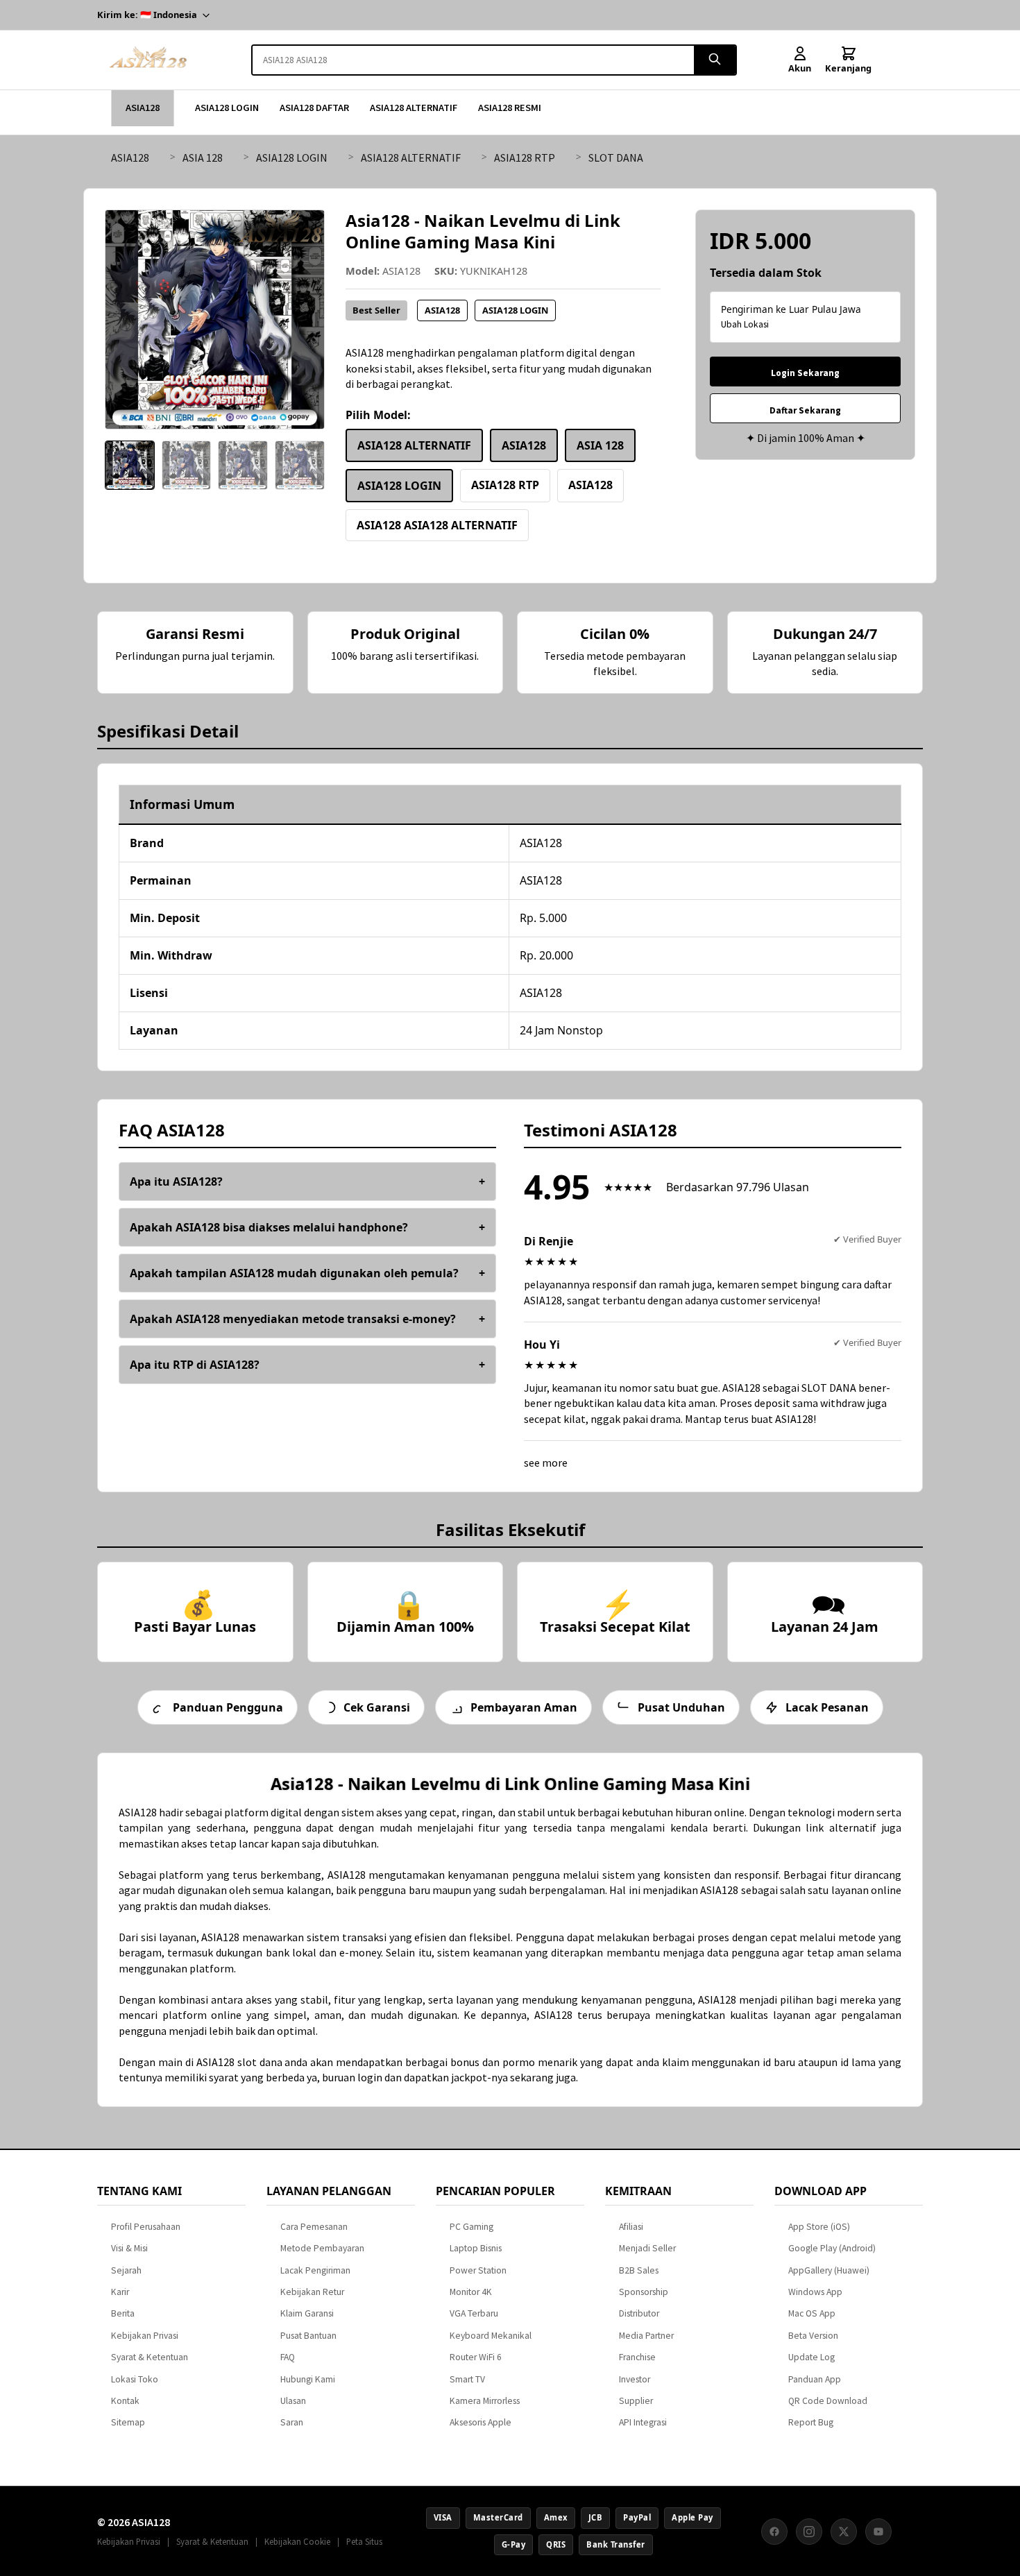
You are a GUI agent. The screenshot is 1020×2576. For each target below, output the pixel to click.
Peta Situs (364, 2541)
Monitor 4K (471, 2292)
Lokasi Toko (135, 2379)
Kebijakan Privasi (145, 2336)
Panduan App (815, 2379)
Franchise (637, 2357)
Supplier (636, 2401)
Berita (123, 2313)
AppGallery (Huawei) (829, 2270)
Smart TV (467, 2379)
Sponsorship (644, 2292)
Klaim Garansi (307, 2313)
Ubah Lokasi (745, 324)
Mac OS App (812, 2313)
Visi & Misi (129, 2248)
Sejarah (126, 2270)
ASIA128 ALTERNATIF (414, 108)
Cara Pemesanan (314, 2227)
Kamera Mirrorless (485, 2401)
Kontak (125, 2401)
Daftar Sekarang (805, 410)
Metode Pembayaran (322, 2248)
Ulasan (293, 2401)
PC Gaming (471, 2227)
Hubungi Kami (308, 2379)
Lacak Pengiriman (315, 2270)
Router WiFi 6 (476, 2357)
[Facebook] (774, 2532)
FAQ (288, 2357)
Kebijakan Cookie (297, 2541)
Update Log (811, 2357)
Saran (292, 2422)
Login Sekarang (805, 373)
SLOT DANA (616, 157)
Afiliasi (631, 2227)
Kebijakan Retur (312, 2292)
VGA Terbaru (474, 2313)
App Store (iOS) (819, 2227)
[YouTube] (878, 2532)
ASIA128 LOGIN (227, 108)
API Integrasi (643, 2422)
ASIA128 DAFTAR (314, 108)
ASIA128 (143, 108)
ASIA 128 (203, 157)
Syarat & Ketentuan (150, 2357)
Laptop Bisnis (476, 2248)
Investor (635, 2379)
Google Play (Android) (832, 2248)
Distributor (639, 2313)
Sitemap (128, 2422)
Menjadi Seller (647, 2248)
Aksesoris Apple (481, 2422)
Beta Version (813, 2336)
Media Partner (646, 2336)
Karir (120, 2292)
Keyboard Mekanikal (491, 2336)
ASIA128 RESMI (510, 108)
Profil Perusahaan (146, 2227)
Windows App (815, 2292)
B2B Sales (639, 2270)
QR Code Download (828, 2401)
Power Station (478, 2270)
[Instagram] (809, 2532)
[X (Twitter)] (844, 2532)
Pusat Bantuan (308, 2336)
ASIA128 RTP (525, 157)
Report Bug (811, 2422)
